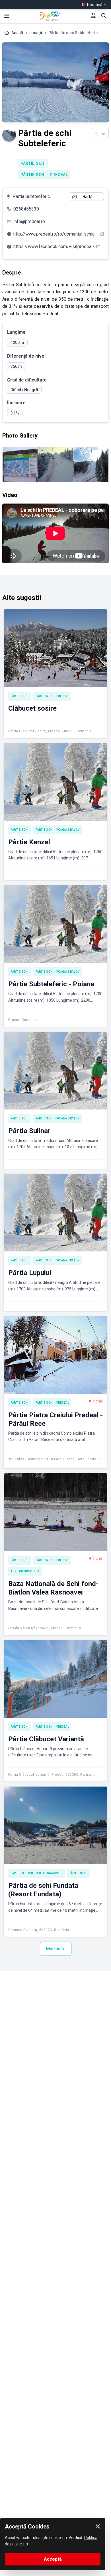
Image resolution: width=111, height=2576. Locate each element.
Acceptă (53, 2559)
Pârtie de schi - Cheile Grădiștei (37, 1873)
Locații (36, 33)
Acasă (17, 33)
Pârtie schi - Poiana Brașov (58, 830)
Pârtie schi (33, 163)
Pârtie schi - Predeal (44, 175)
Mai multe (56, 1949)
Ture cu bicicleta (25, 1571)
